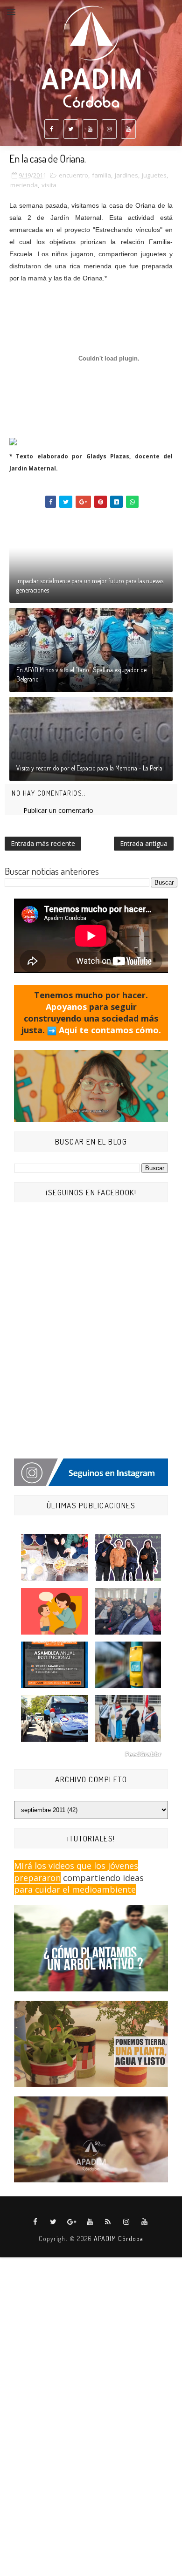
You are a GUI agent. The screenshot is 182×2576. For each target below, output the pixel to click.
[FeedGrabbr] (91, 1754)
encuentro (73, 175)
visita (49, 185)
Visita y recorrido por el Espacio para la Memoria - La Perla (89, 768)
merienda (24, 185)
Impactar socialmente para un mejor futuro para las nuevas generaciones (90, 585)
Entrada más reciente (43, 843)
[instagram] (109, 129)
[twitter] (71, 129)
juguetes (154, 175)
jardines (126, 175)
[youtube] (90, 129)
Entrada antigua (144, 843)
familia (101, 175)
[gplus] (72, 2222)
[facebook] (52, 129)
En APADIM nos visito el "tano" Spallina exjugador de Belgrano (81, 674)
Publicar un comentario (58, 810)
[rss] (108, 2222)
